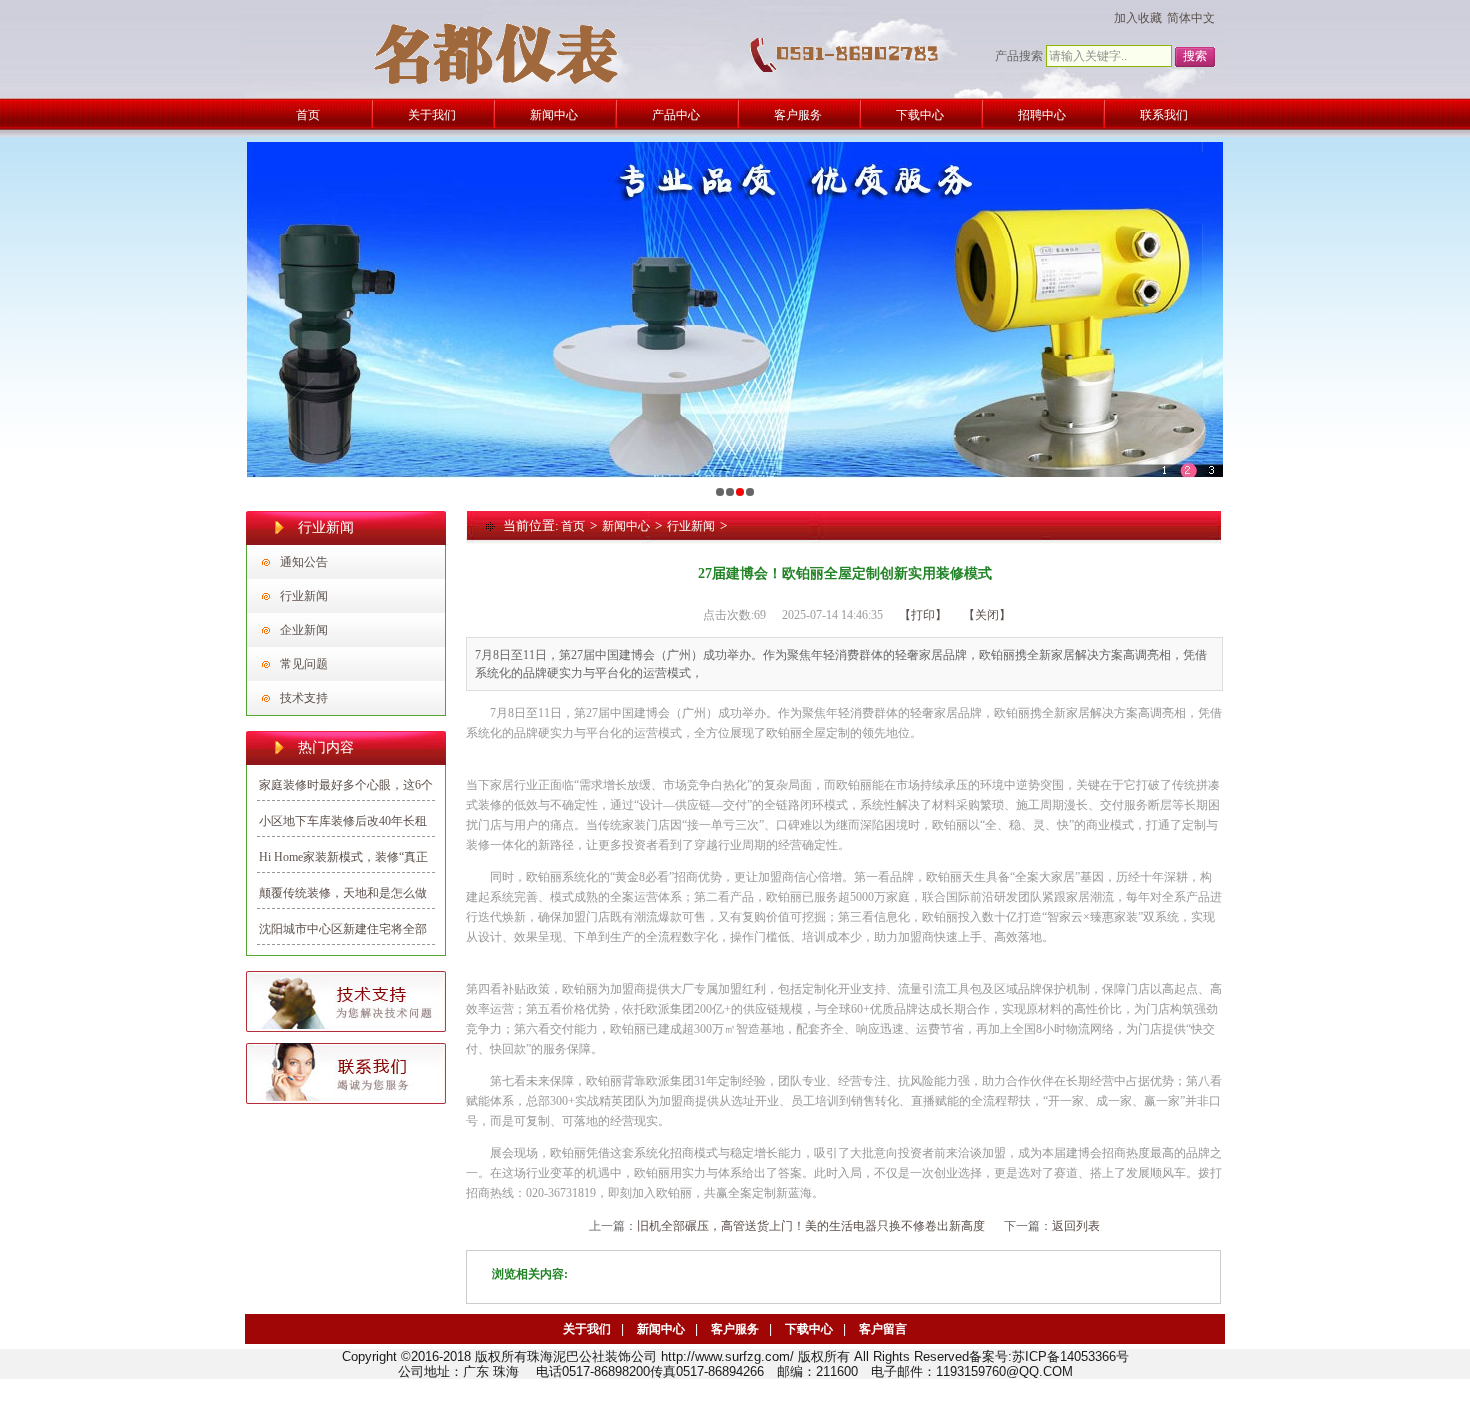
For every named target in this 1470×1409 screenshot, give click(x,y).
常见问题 (304, 664)
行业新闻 (304, 596)
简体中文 (1191, 18)
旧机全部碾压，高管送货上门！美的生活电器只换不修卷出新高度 (811, 1226)
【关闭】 (987, 615)
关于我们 (587, 1329)
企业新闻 (304, 630)
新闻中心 (626, 526)
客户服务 (735, 1329)
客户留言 (883, 1329)
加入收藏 (1138, 18)
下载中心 (809, 1329)
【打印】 (923, 615)
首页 (573, 526)
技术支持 (304, 698)
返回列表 (1076, 1226)
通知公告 (304, 562)
